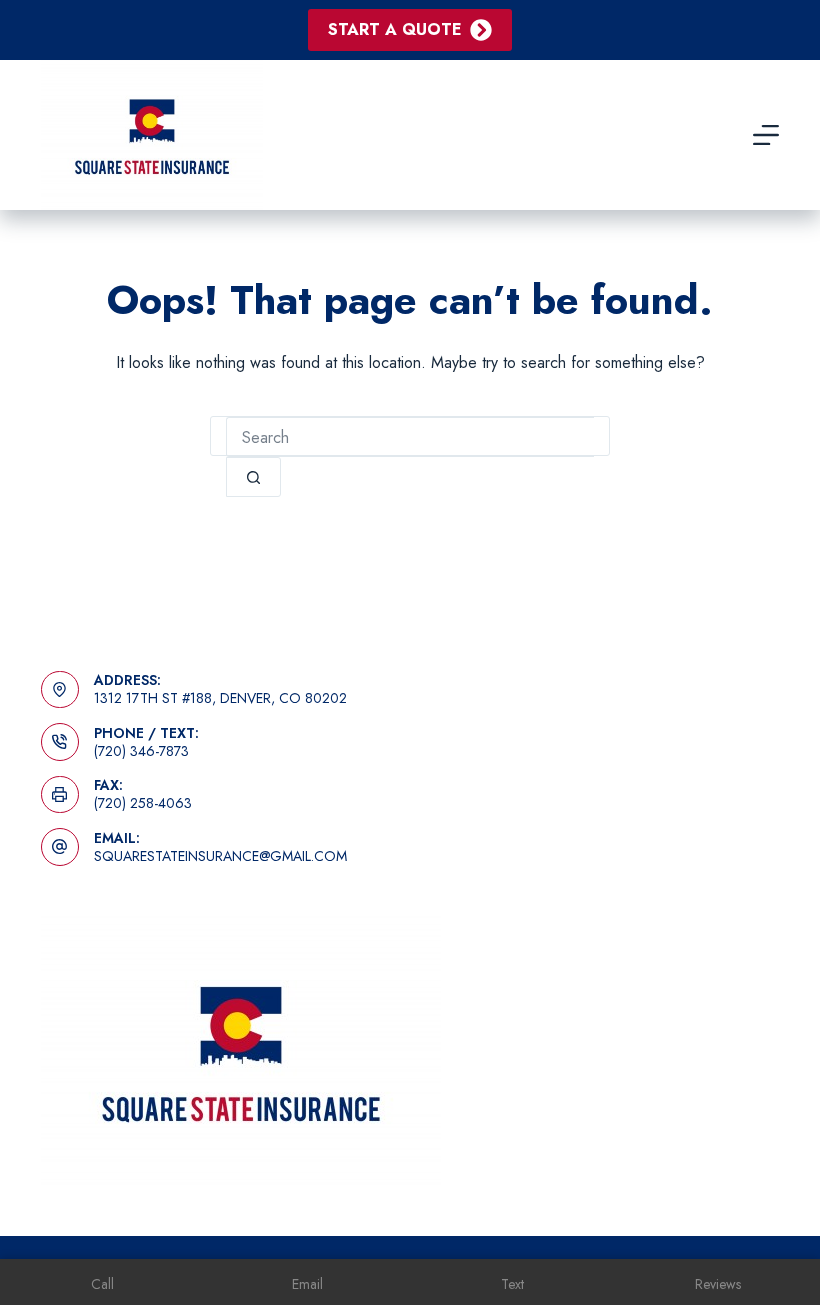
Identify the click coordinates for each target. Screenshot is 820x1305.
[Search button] (253, 477)
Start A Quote (395, 29)
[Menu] (766, 135)
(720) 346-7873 (141, 751)
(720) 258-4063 (143, 803)
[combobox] (410, 437)
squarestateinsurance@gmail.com (220, 856)
